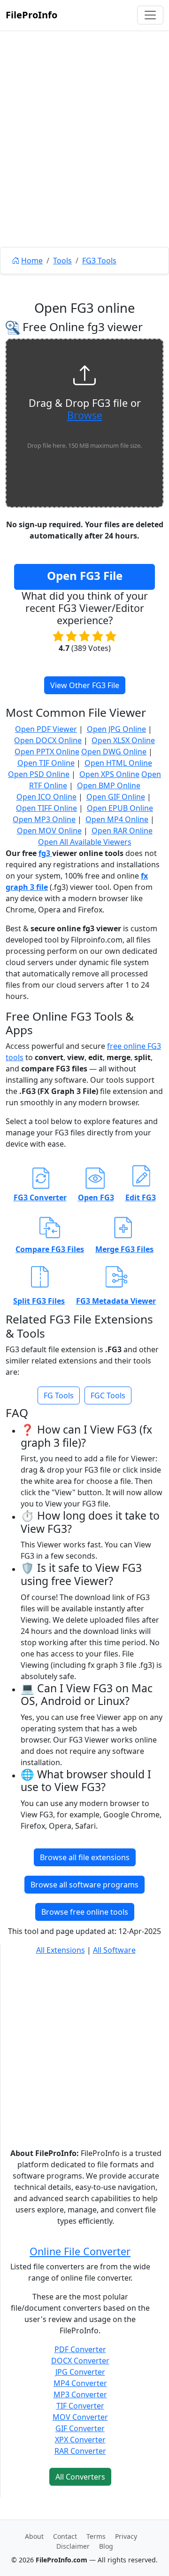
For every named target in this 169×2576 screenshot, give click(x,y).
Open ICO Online (46, 797)
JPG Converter (80, 2372)
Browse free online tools (85, 1912)
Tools (62, 261)
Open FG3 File (85, 575)
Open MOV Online (49, 831)
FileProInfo (31, 15)
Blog (106, 2546)
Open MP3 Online (44, 819)
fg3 (45, 853)
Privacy (126, 2536)
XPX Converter (80, 2440)
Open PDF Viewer (46, 729)
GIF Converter (80, 2428)
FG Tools (59, 1395)
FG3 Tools (99, 261)
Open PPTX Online (47, 752)
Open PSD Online (39, 774)
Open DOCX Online (48, 740)
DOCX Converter (80, 2361)
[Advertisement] (84, 160)
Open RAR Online (122, 831)
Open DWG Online (114, 752)
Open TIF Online (46, 763)
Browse (85, 415)
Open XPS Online (109, 774)
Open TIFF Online (46, 808)
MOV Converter (80, 2417)
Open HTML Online (118, 763)
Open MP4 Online (117, 819)
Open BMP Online (109, 785)
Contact (65, 2536)
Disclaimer (73, 2546)
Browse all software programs (84, 1885)
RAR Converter (80, 2451)
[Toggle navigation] (150, 15)
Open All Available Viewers (85, 842)
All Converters (80, 2477)
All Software (114, 1950)
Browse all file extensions (85, 1857)
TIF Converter (80, 2406)
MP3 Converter (80, 2394)
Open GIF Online (116, 797)
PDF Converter (80, 2349)
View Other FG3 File (85, 685)
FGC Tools (108, 1395)
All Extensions (61, 1950)
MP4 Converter (80, 2383)
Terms (96, 2536)
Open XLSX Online (123, 740)
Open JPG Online (116, 729)
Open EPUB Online (120, 808)
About (34, 2536)
